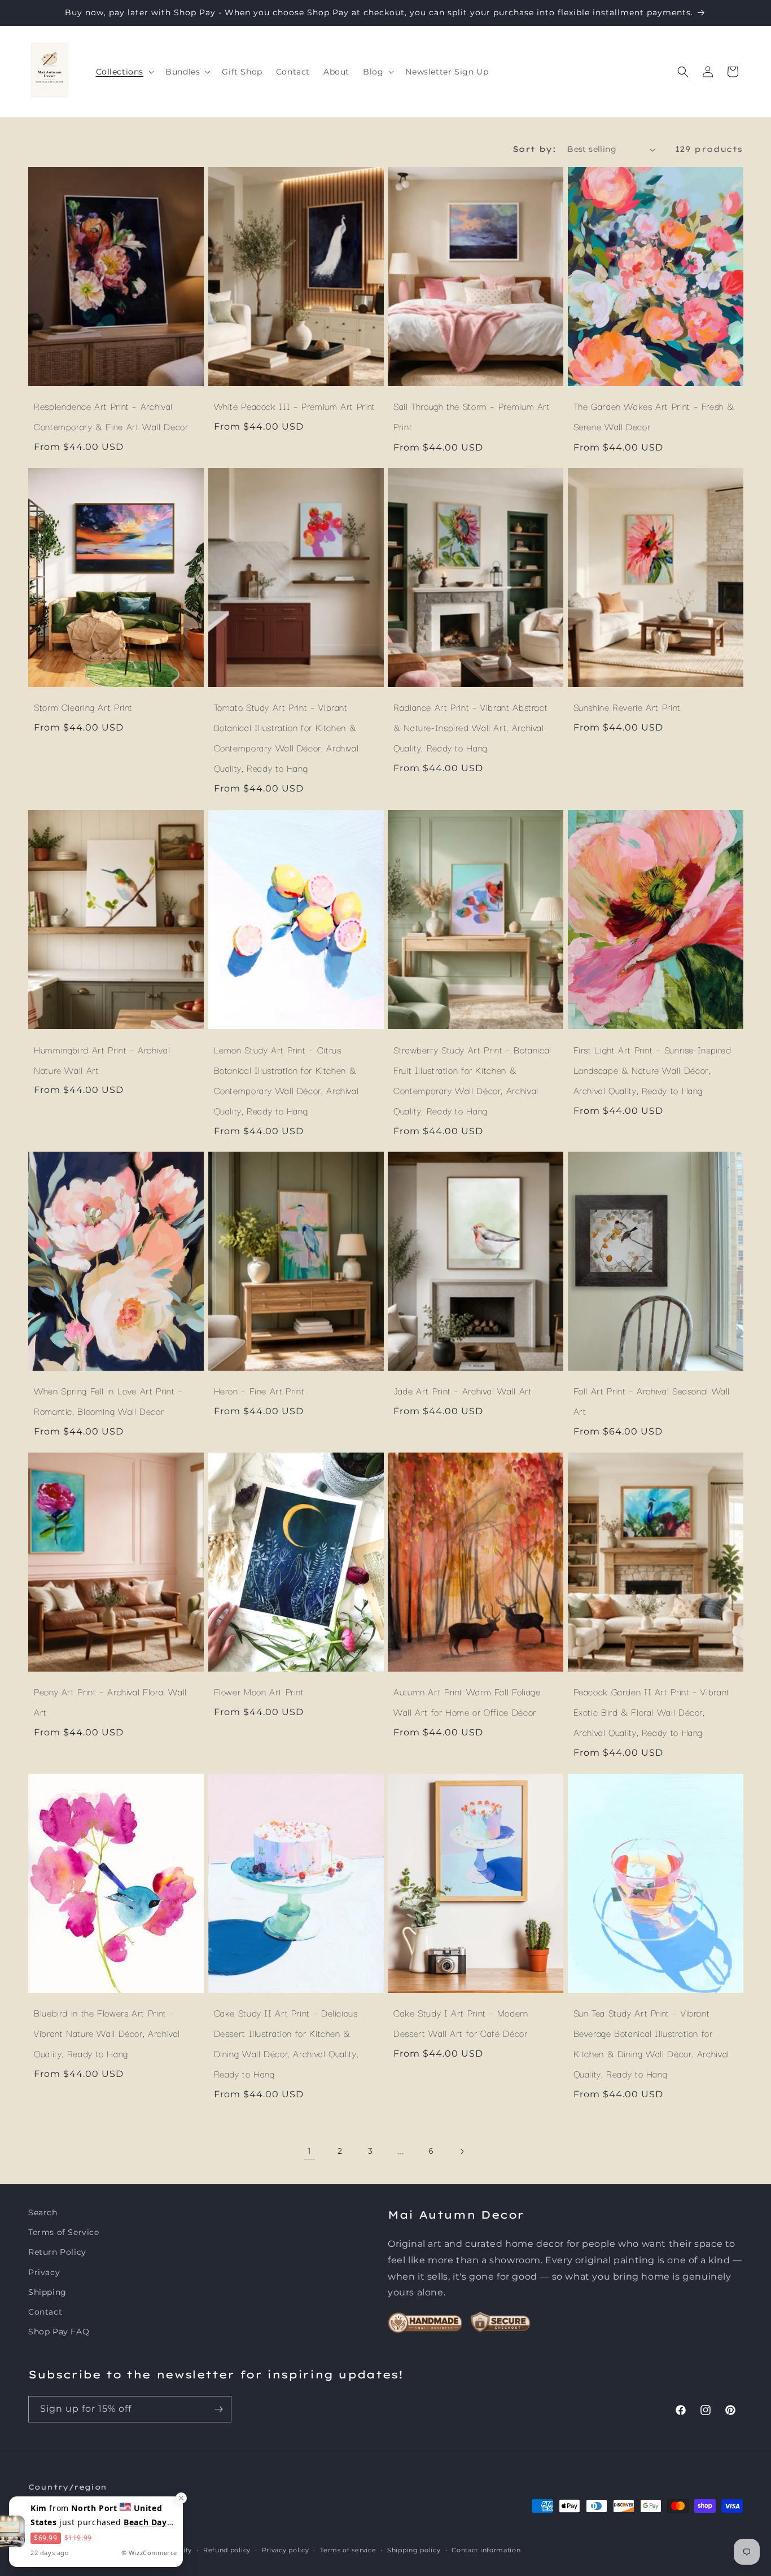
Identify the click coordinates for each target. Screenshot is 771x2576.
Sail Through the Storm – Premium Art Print (472, 416)
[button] (124, 72)
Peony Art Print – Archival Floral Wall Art (110, 1702)
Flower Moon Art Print (259, 1691)
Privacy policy (286, 2549)
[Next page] (462, 2151)
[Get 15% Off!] (218, 2409)
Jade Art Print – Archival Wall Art (463, 1390)
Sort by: (534, 149)
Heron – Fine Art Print (259, 1390)
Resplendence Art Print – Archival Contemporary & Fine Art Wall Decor (111, 416)
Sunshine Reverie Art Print (627, 707)
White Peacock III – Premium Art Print (295, 406)
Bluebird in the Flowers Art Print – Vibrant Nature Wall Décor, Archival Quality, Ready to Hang (107, 2033)
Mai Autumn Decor (88, 2550)
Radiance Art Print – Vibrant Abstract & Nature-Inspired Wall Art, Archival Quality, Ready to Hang (470, 728)
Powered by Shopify (158, 2550)
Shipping (47, 2292)
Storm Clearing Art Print (83, 707)
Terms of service (348, 2549)
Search (43, 2212)
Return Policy (57, 2252)
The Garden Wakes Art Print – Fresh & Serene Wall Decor (654, 416)
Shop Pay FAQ (59, 2332)
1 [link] (310, 2151)
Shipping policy (414, 2549)
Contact (45, 2312)
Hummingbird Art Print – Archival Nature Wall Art (102, 1059)
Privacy (44, 2272)
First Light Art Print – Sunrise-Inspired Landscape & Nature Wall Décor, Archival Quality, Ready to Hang (652, 1069)
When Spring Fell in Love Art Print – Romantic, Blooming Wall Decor (108, 1401)
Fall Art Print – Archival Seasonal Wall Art (652, 1401)
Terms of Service (64, 2232)
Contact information (486, 2549)
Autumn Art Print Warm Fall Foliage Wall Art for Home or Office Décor (467, 1702)
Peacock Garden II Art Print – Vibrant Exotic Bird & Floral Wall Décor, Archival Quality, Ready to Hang (652, 1712)
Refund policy (227, 2549)
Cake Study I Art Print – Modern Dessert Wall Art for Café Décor (461, 2023)
